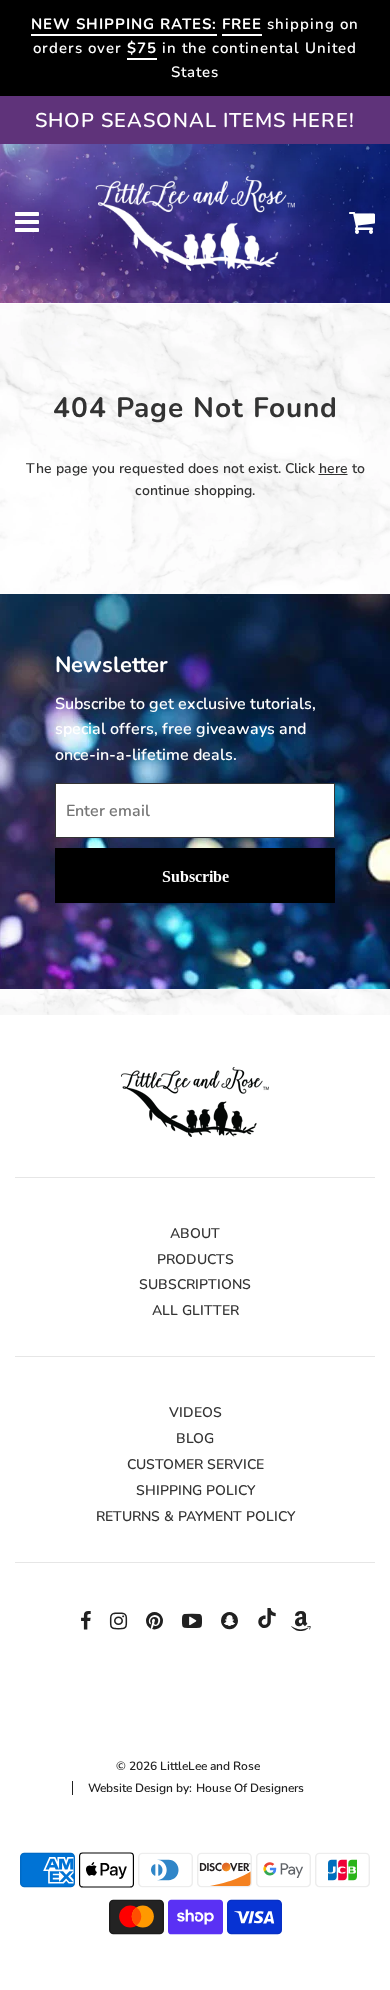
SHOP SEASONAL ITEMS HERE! (195, 120)
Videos (195, 1412)
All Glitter (195, 1310)
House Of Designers (250, 1788)
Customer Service (195, 1464)
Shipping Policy (195, 1490)
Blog (195, 1438)
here (333, 468)
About (195, 1233)
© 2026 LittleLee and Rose (188, 1766)
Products (195, 1259)
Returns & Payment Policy (195, 1516)
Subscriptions (195, 1284)
